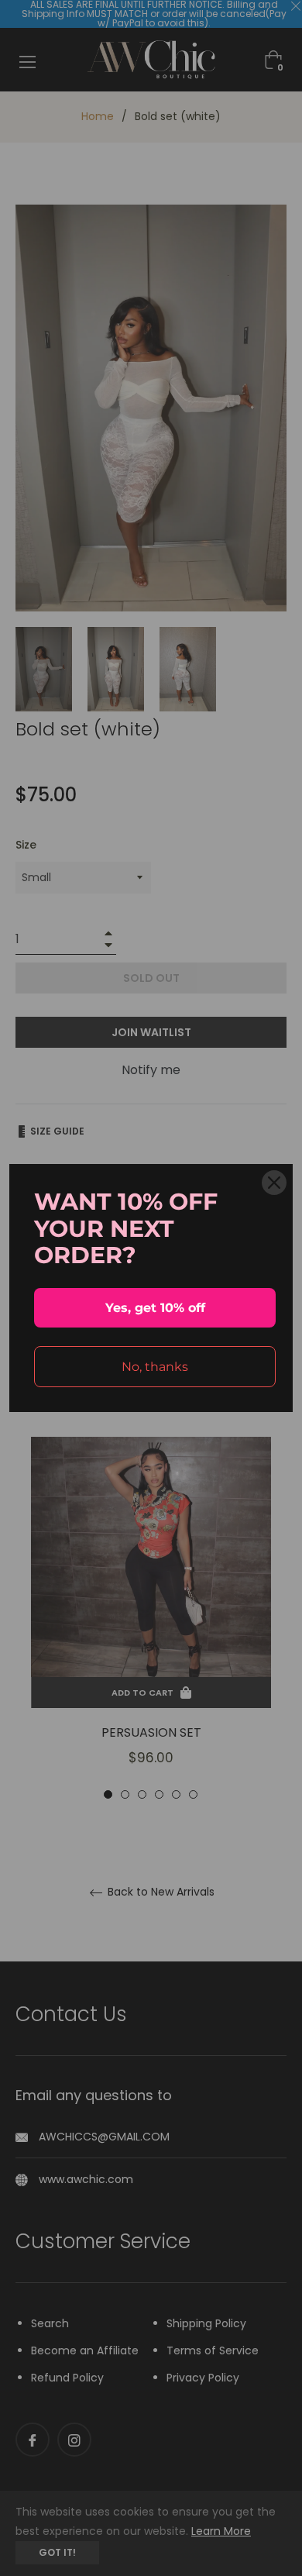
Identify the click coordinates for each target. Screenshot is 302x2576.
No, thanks (155, 1367)
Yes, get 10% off (155, 1308)
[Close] (274, 1183)
